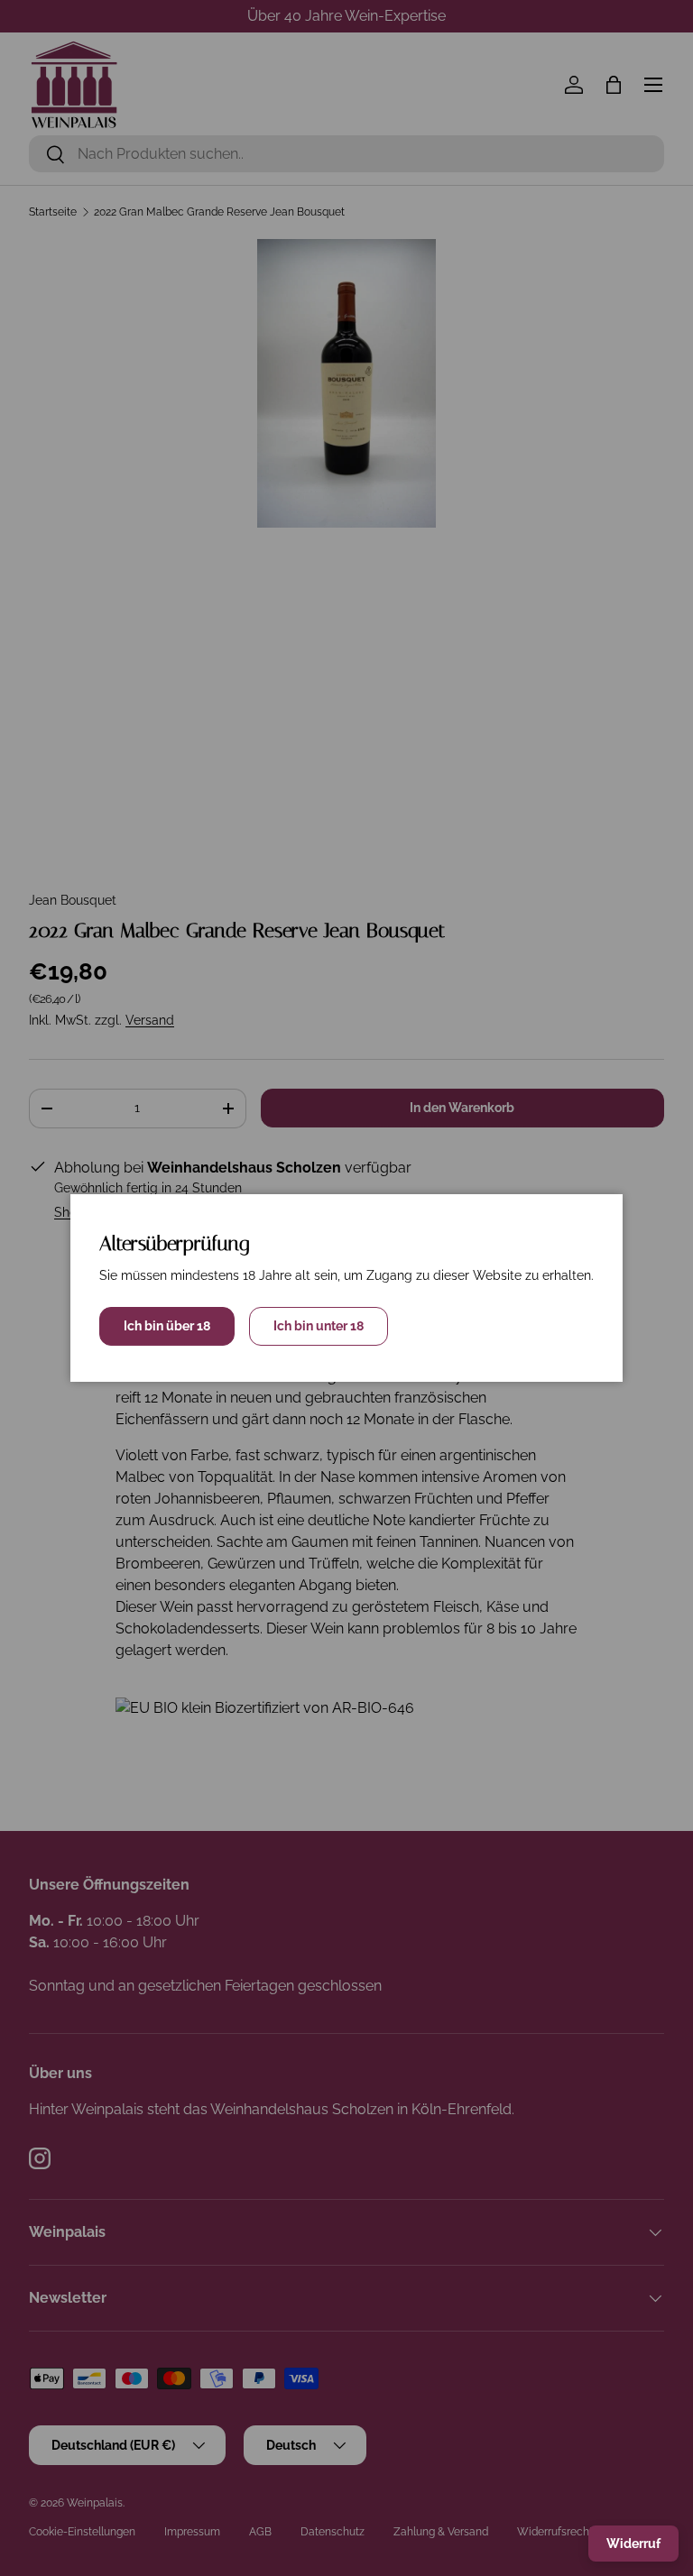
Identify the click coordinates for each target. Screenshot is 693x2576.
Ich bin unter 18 (319, 1326)
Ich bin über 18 (167, 1326)
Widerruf (633, 2544)
